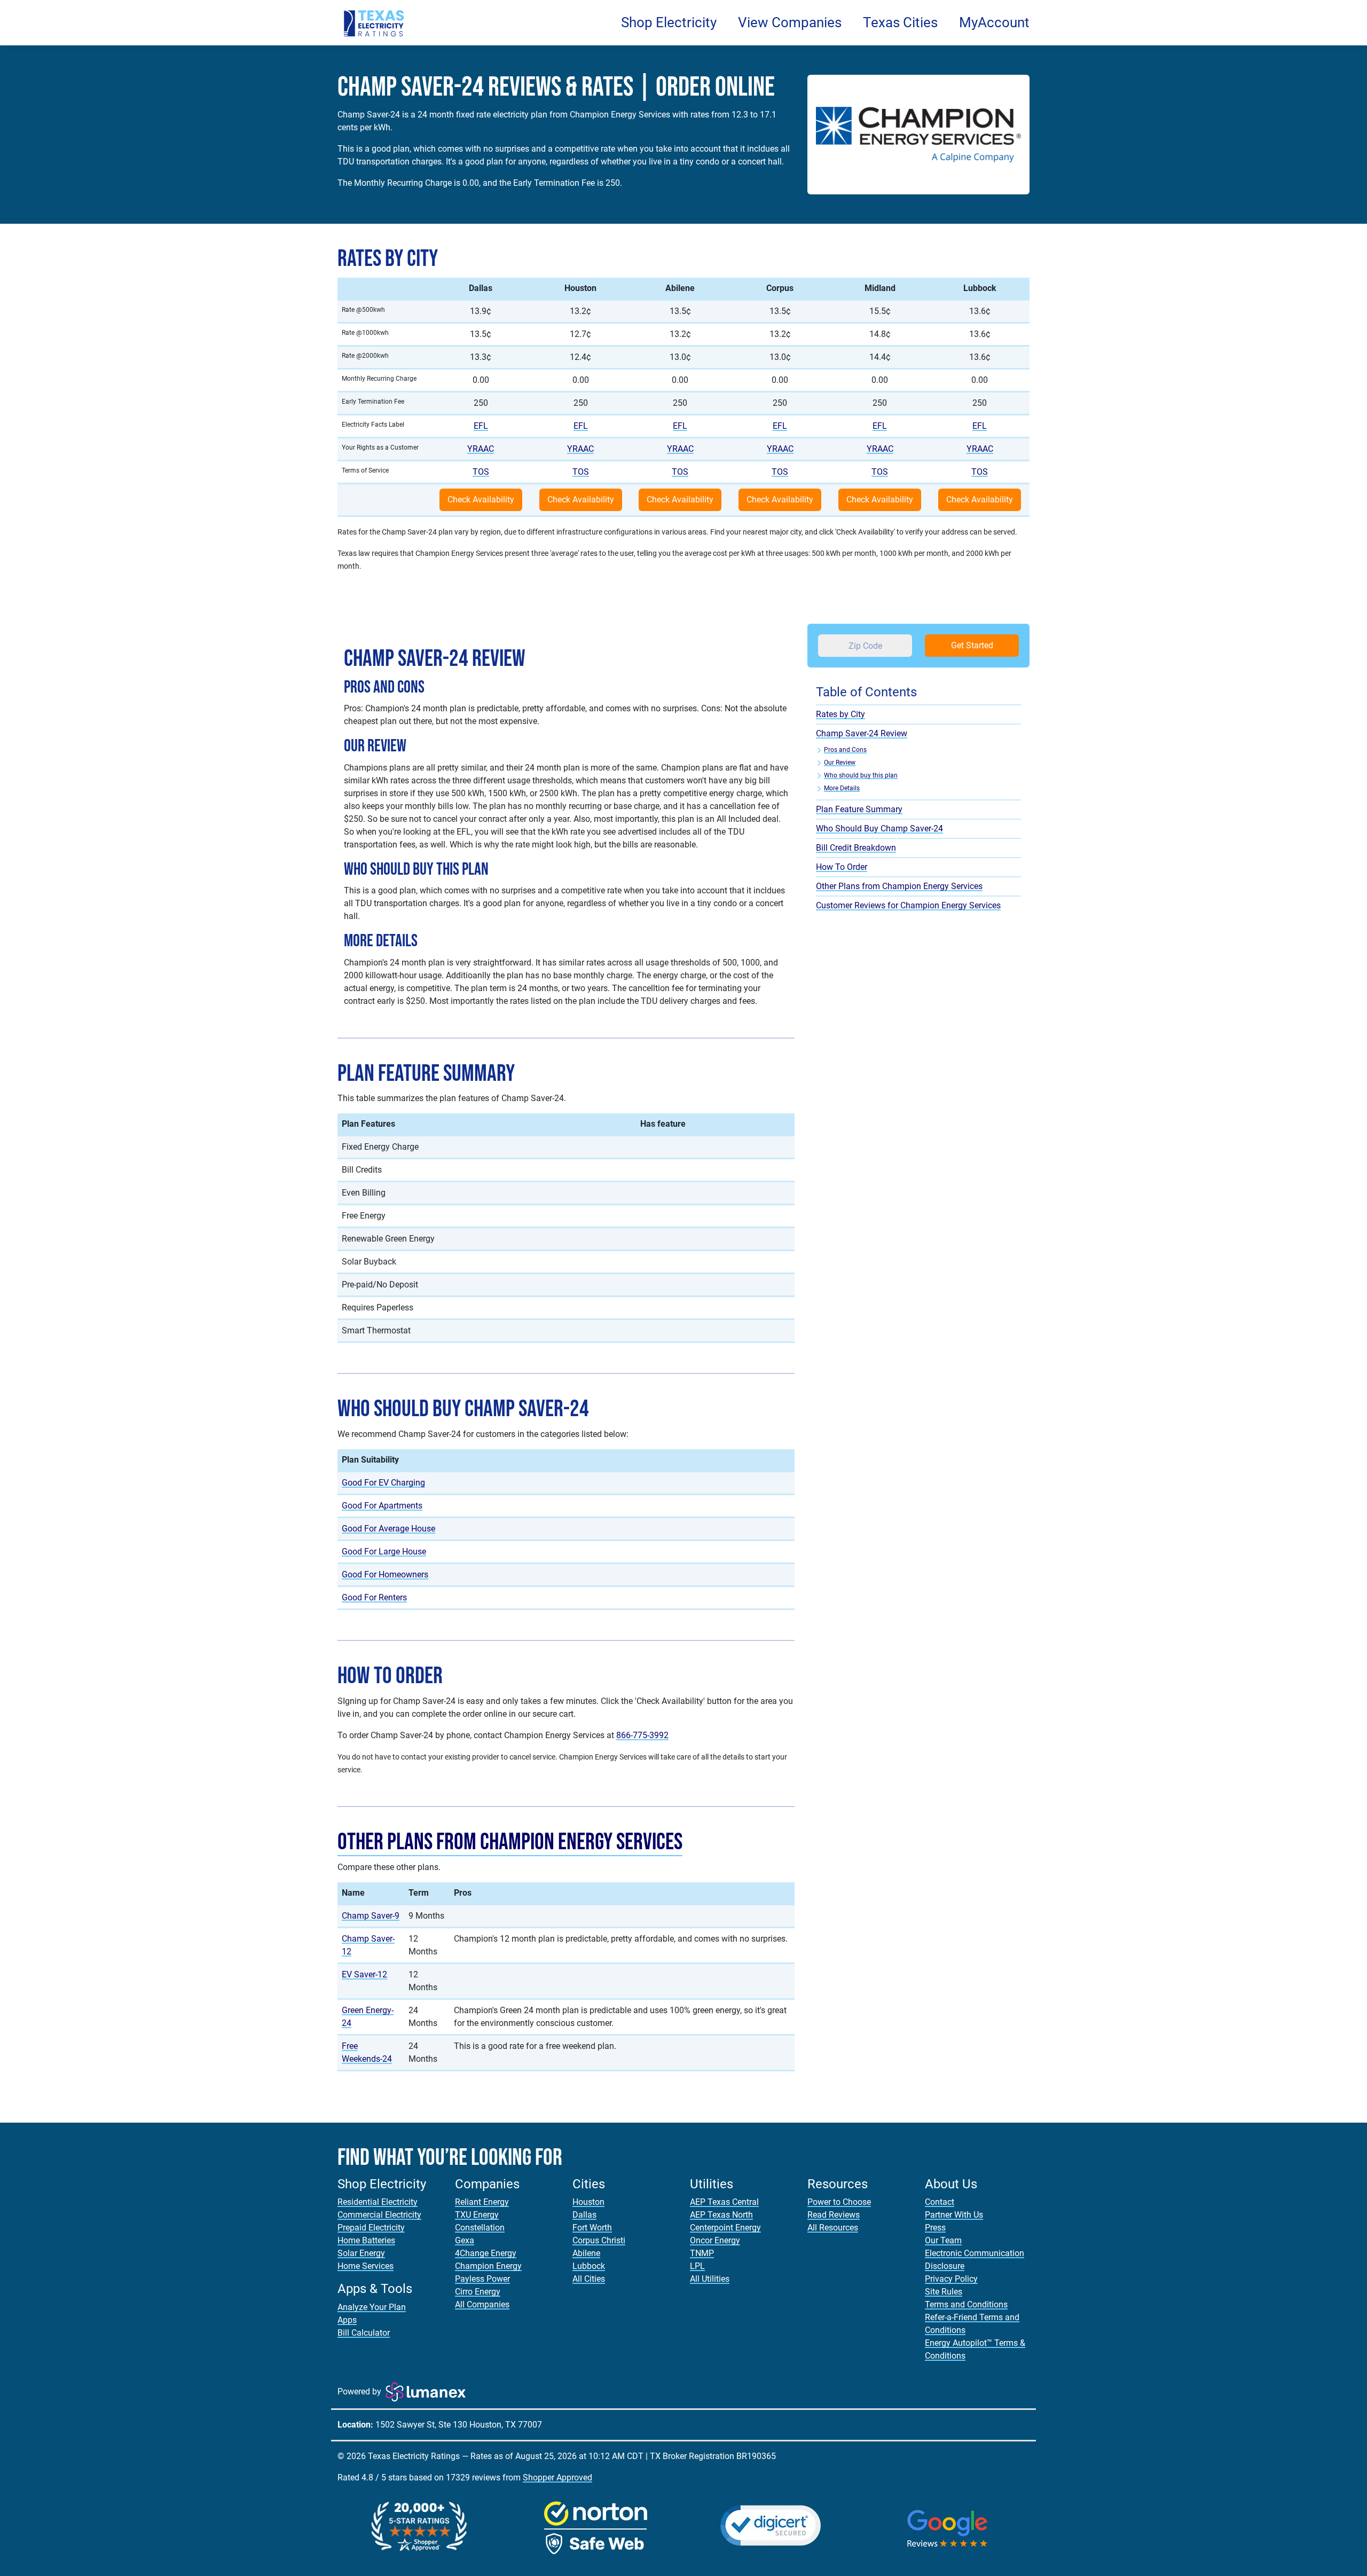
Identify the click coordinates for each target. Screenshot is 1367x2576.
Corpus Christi (599, 2240)
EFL (481, 426)
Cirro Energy (478, 2292)
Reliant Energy (482, 2202)
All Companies (482, 2304)
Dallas (584, 2215)
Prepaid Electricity (371, 2228)
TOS (481, 472)
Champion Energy (488, 2266)
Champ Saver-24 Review (862, 733)
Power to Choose (839, 2202)
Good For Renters (374, 1597)
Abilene (586, 2253)
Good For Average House (388, 1529)
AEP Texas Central (724, 2202)
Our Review (840, 763)
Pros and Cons (845, 750)
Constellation (480, 2228)
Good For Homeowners (385, 1574)
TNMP (702, 2253)
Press (935, 2228)
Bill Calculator (364, 2333)
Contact (940, 2202)
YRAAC (481, 449)
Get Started (972, 645)
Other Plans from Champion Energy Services (510, 1842)
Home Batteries (366, 2240)
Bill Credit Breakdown (856, 848)
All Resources (833, 2228)
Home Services (366, 2266)
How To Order (842, 867)
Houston (588, 2202)
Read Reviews (834, 2215)
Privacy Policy (951, 2279)
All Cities (589, 2279)
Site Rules (944, 2292)
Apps (347, 2320)
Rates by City (840, 714)
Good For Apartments (382, 1506)
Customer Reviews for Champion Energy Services (908, 905)
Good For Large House (384, 1552)
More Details (842, 788)
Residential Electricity (378, 2202)
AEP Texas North (721, 2215)
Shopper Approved (557, 2477)
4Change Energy (486, 2253)
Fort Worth (592, 2228)
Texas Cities (900, 22)
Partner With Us (954, 2215)
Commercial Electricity (379, 2215)
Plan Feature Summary (859, 809)
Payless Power (482, 2279)
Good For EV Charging (383, 1483)
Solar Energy (361, 2253)
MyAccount (994, 22)
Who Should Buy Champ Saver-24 (879, 828)
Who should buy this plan (861, 775)
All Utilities (710, 2279)
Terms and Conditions (966, 2304)
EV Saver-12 (364, 1974)
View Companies (790, 22)
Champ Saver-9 (371, 1916)
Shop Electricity (669, 22)
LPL (697, 2266)
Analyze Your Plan (372, 2307)
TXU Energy (477, 2215)
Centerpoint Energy (725, 2228)
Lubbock (589, 2266)
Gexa (465, 2240)
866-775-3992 (642, 1735)
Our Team (943, 2240)
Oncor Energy (715, 2240)
